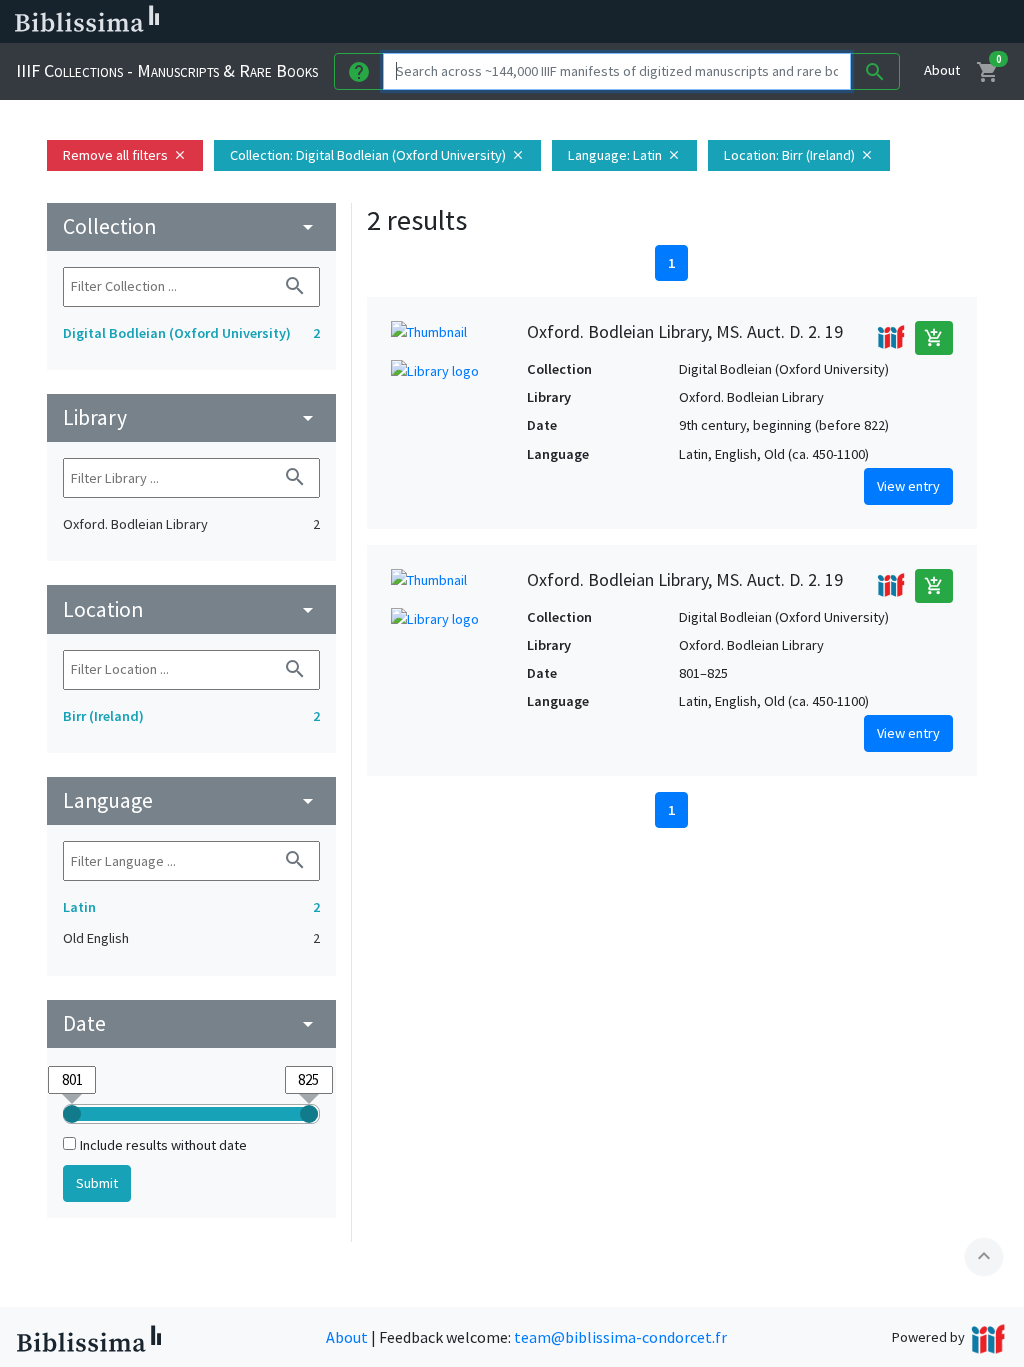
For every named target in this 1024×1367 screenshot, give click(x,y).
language (191, 800)
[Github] (908, 22)
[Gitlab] (940, 22)
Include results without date (163, 1145)
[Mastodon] (844, 22)
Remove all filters (125, 155)
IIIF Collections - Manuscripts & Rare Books (167, 70)
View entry (908, 486)
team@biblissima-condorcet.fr (620, 1337)
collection (191, 226)
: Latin (624, 155)
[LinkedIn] (780, 22)
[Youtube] (876, 22)
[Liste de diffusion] (748, 22)
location (191, 609)
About (942, 70)
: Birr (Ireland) (799, 155)
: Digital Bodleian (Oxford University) (377, 155)
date (191, 1023)
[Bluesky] (812, 22)
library (191, 417)
